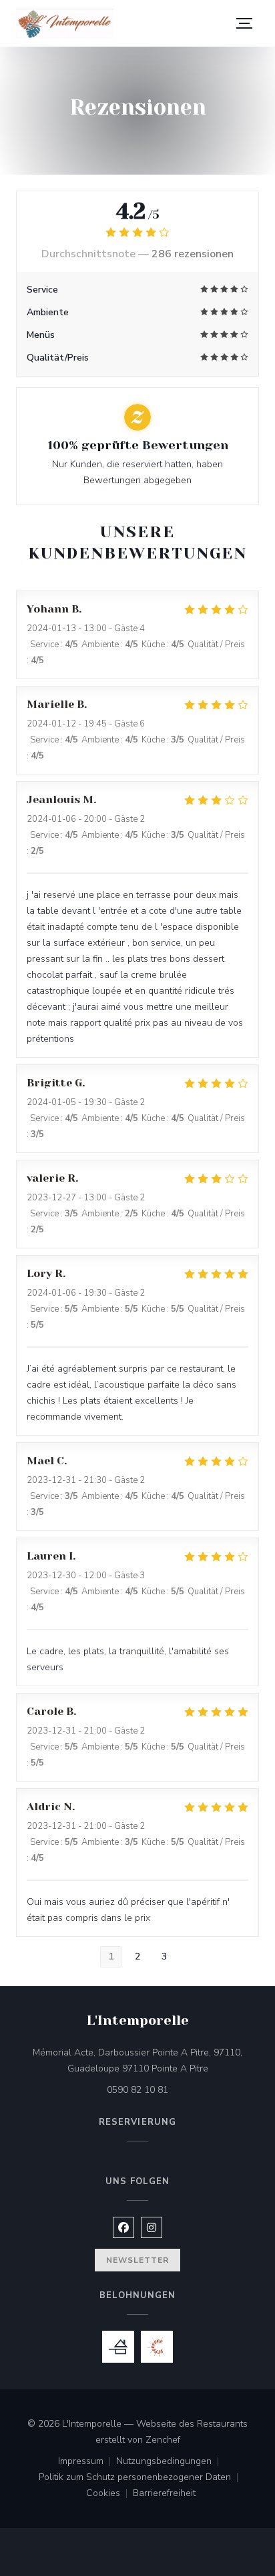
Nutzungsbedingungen (170, 2462)
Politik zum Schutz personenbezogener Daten (141, 2478)
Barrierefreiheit (164, 2494)
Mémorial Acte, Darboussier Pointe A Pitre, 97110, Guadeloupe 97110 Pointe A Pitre (146, 2060)
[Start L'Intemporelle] (65, 24)
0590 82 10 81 (137, 2090)
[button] (244, 23)
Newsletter (137, 2260)
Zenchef (163, 2440)
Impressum (87, 2462)
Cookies (109, 2494)
